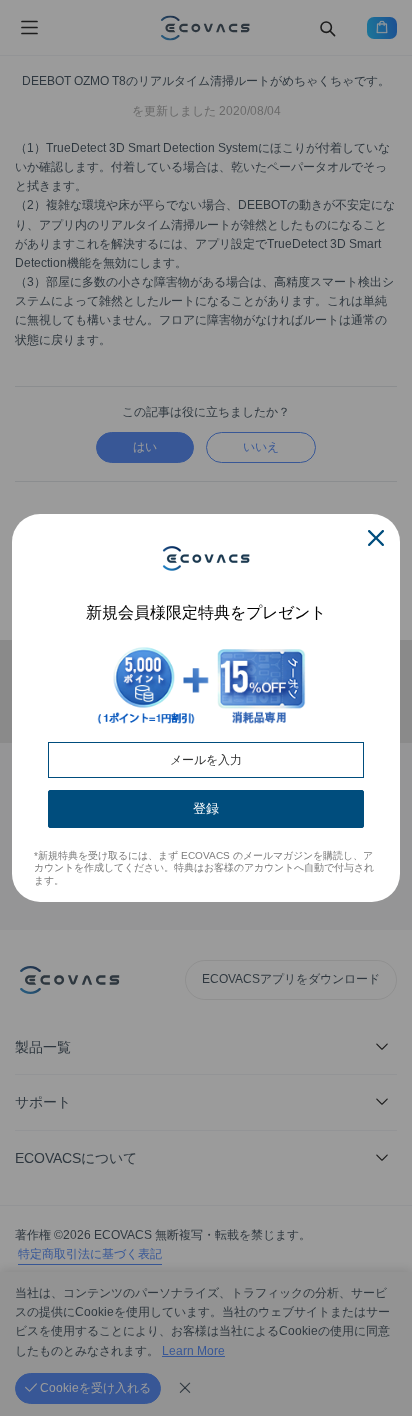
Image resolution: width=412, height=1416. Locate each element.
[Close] (376, 538)
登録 (206, 808)
